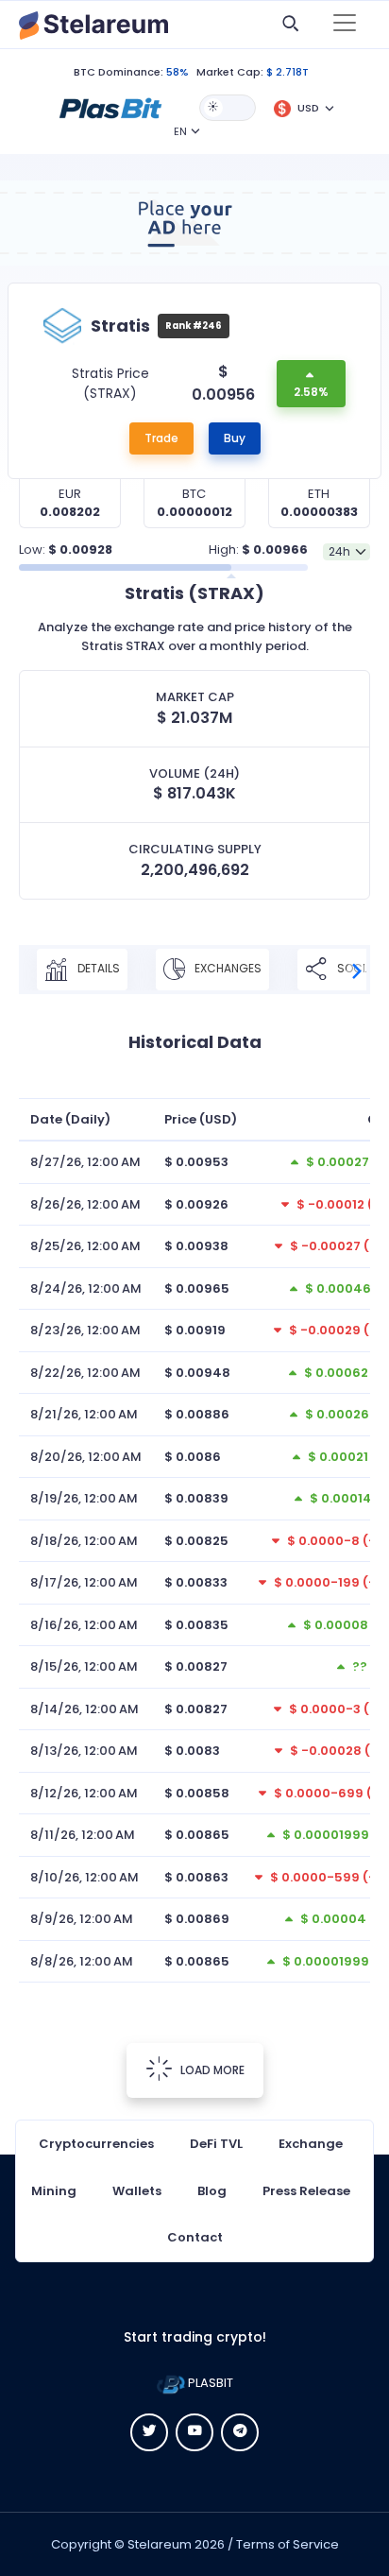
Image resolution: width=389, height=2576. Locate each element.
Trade (161, 438)
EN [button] (180, 131)
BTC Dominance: (118, 72)
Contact (195, 2237)
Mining (54, 2191)
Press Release (306, 2191)
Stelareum (160, 2544)
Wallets (137, 2191)
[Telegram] (240, 2432)
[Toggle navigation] (345, 25)
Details (97, 968)
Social (356, 968)
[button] (110, 107)
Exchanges (227, 968)
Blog (212, 2191)
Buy (235, 438)
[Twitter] (149, 2432)
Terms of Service (288, 2544)
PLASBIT (209, 2383)
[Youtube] (194, 2432)
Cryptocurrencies (96, 2144)
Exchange (311, 2144)
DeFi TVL (216, 2144)
